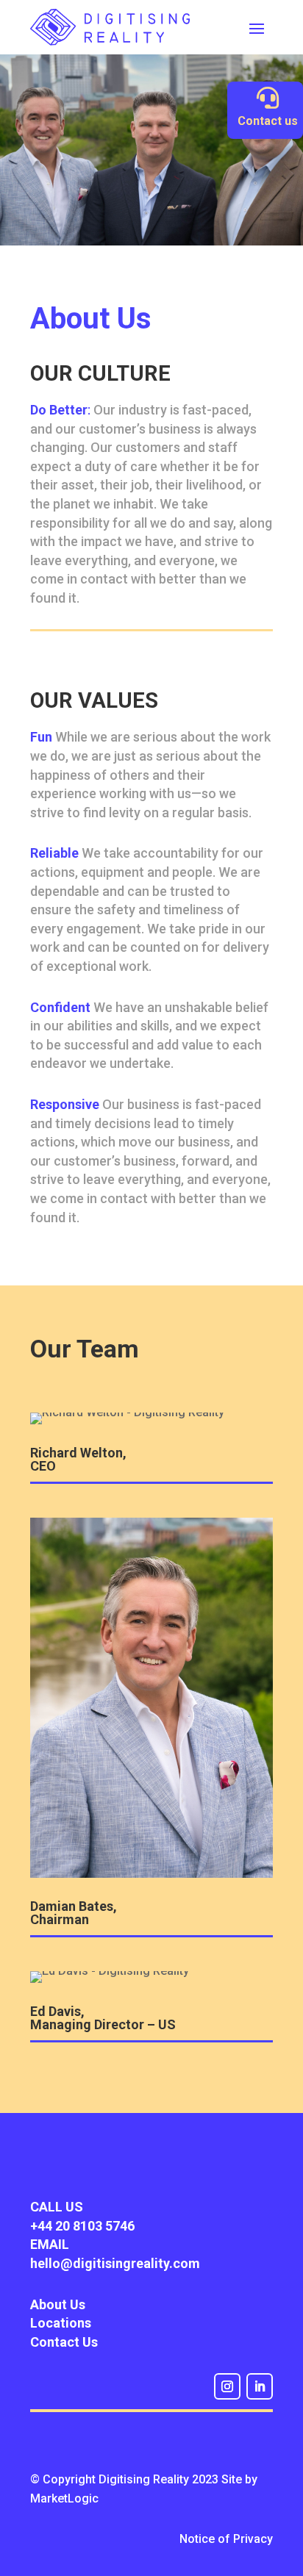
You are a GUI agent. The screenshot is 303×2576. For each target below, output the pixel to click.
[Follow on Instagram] (227, 2386)
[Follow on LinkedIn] (260, 2386)
